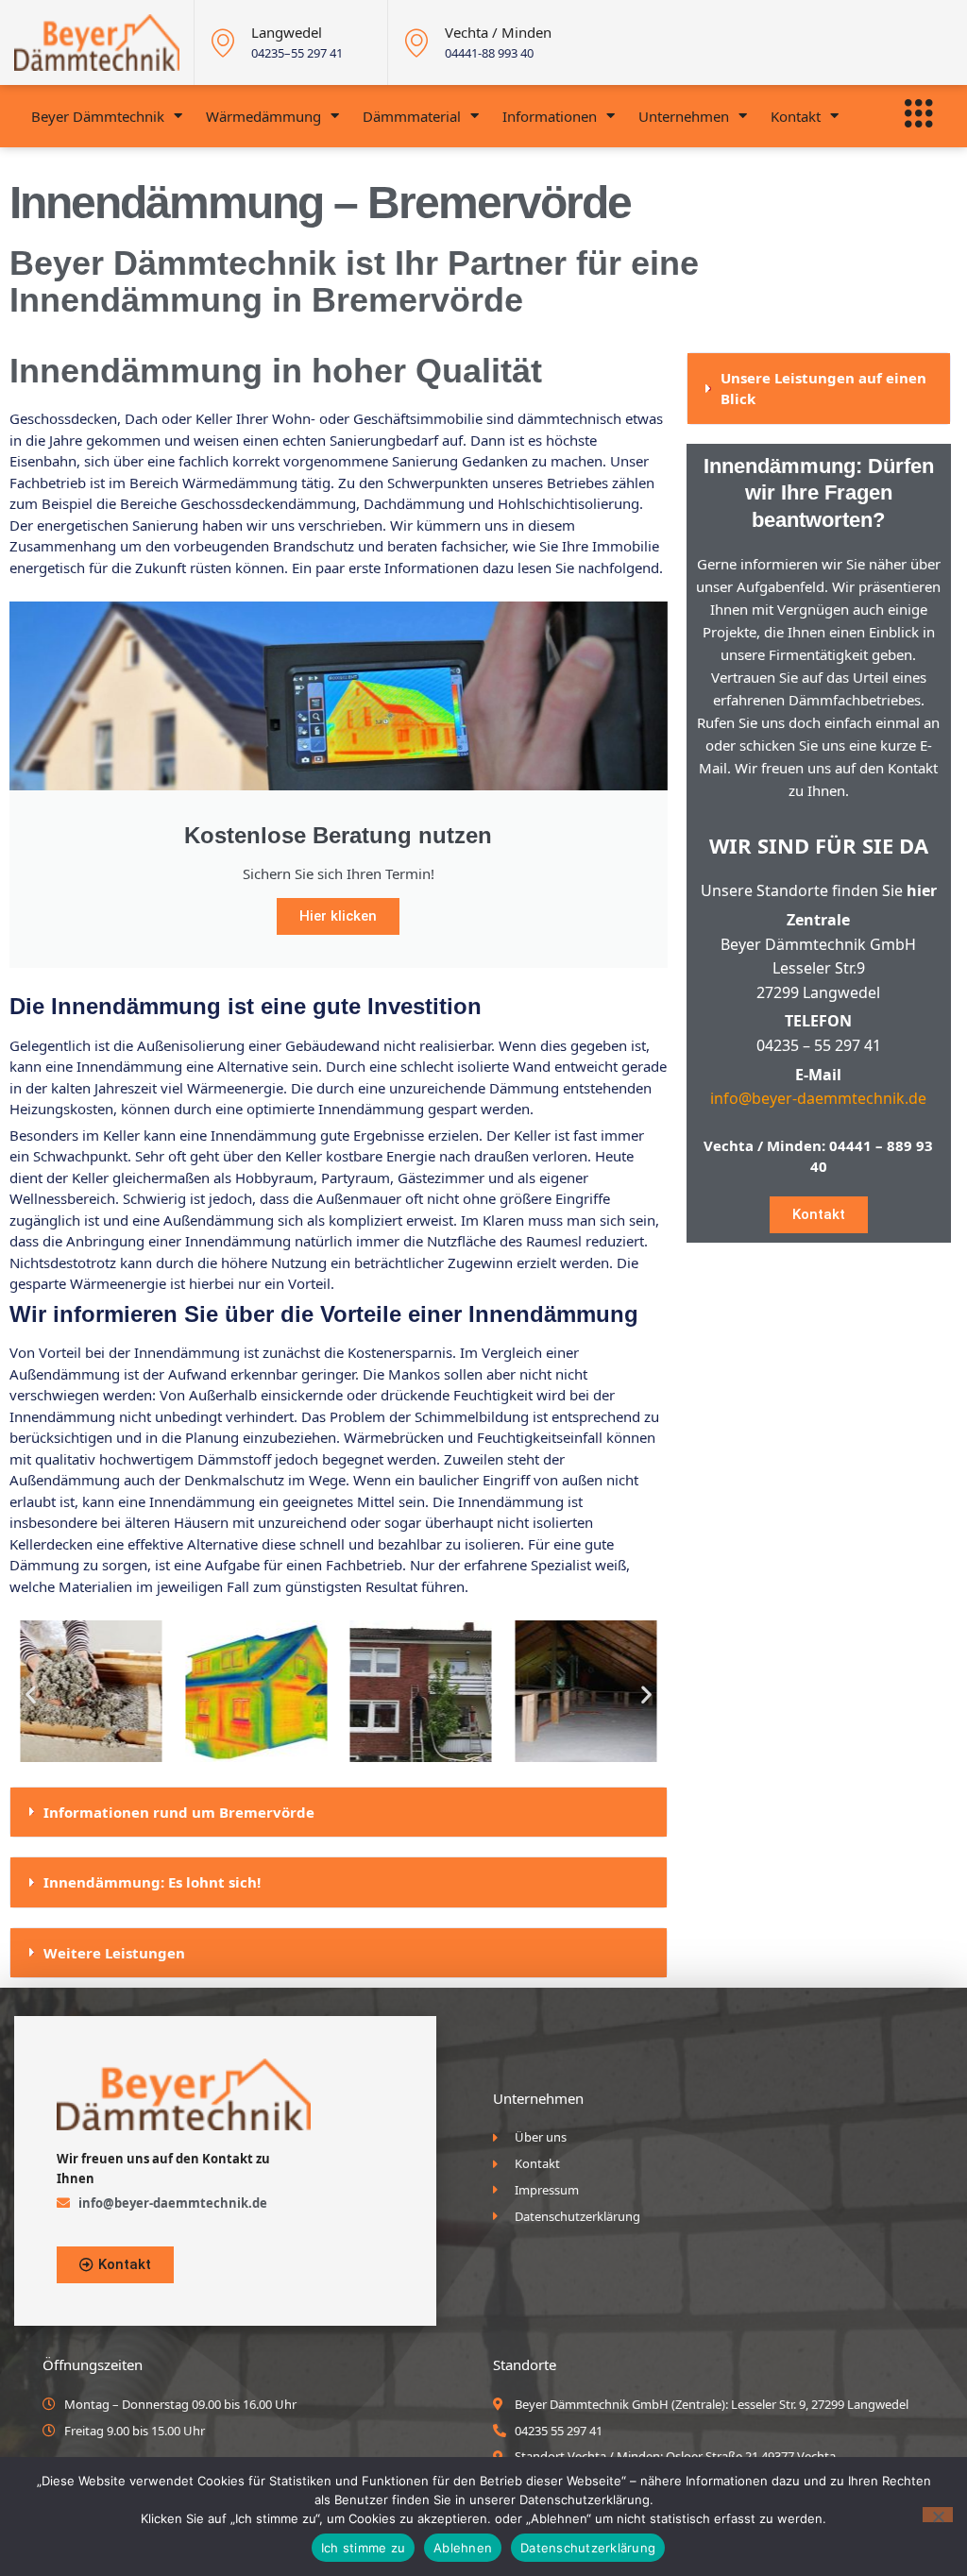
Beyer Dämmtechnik (98, 116)
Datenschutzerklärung (588, 2548)
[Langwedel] (223, 42)
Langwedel (287, 32)
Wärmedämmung (263, 116)
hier (922, 890)
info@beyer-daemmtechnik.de (818, 1098)
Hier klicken (338, 916)
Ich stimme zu (363, 2548)
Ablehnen (463, 2548)
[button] (31, 1694)
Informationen (550, 116)
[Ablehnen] (938, 2515)
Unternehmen (684, 116)
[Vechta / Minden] (416, 42)
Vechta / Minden (498, 32)
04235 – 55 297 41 (819, 1045)
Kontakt (796, 116)
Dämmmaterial (412, 116)
